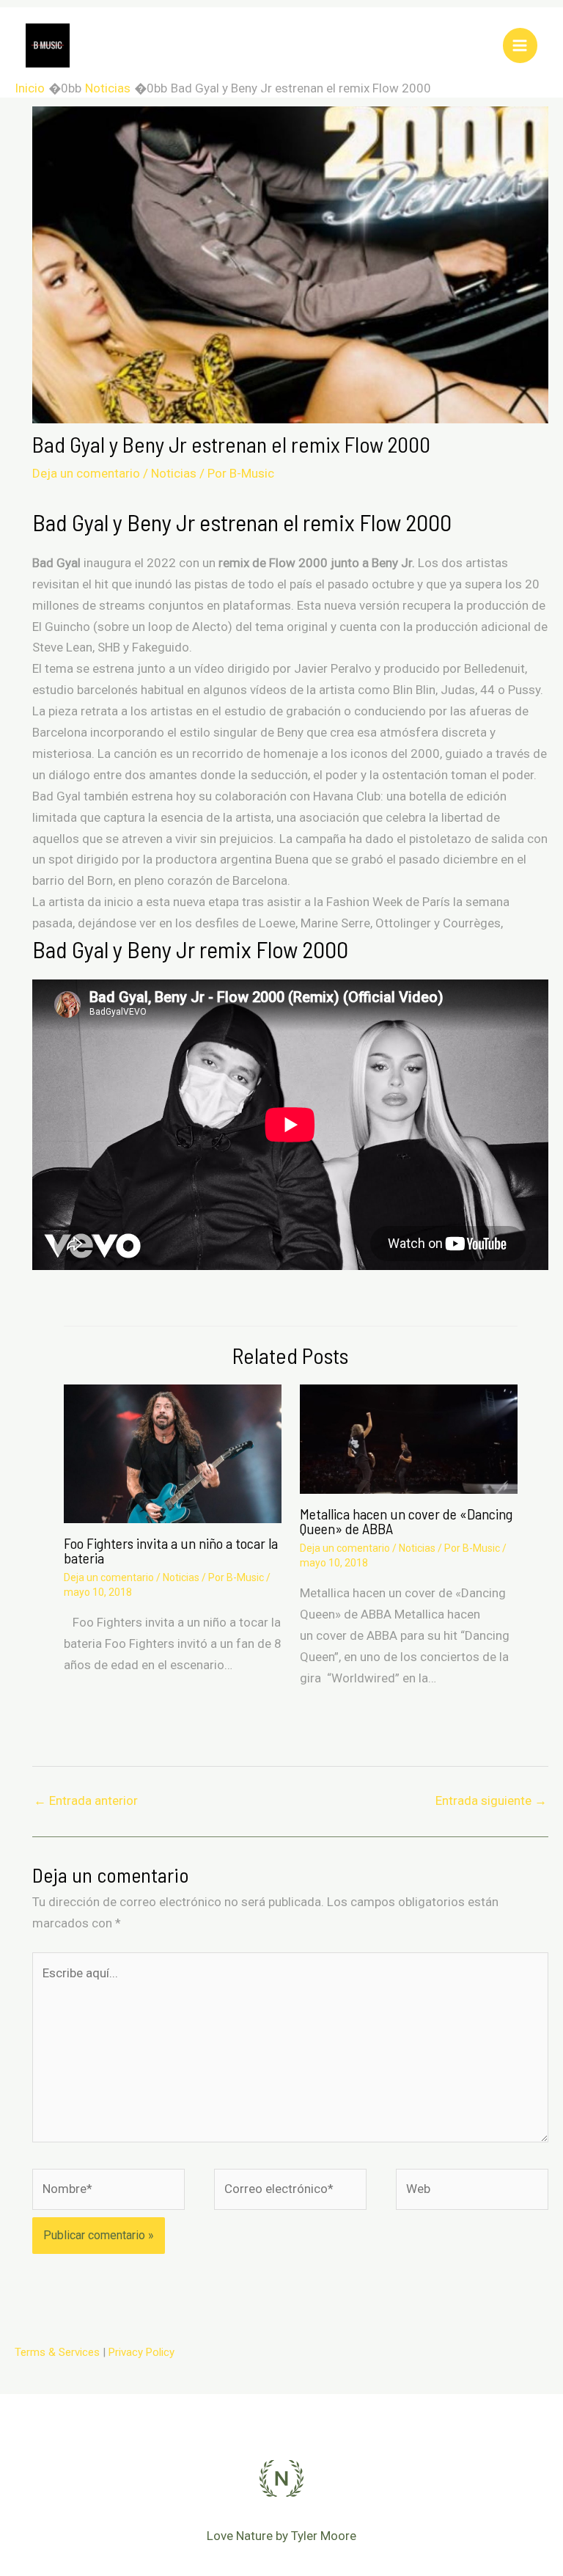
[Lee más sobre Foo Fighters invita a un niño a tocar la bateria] (173, 1453)
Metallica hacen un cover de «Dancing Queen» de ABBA (406, 1521)
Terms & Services (57, 2352)
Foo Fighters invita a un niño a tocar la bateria (171, 1550)
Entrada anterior (86, 1800)
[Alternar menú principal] (520, 45)
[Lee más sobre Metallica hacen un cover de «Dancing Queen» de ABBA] (409, 1438)
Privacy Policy (141, 2352)
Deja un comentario (86, 473)
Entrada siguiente (491, 1800)
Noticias (174, 473)
